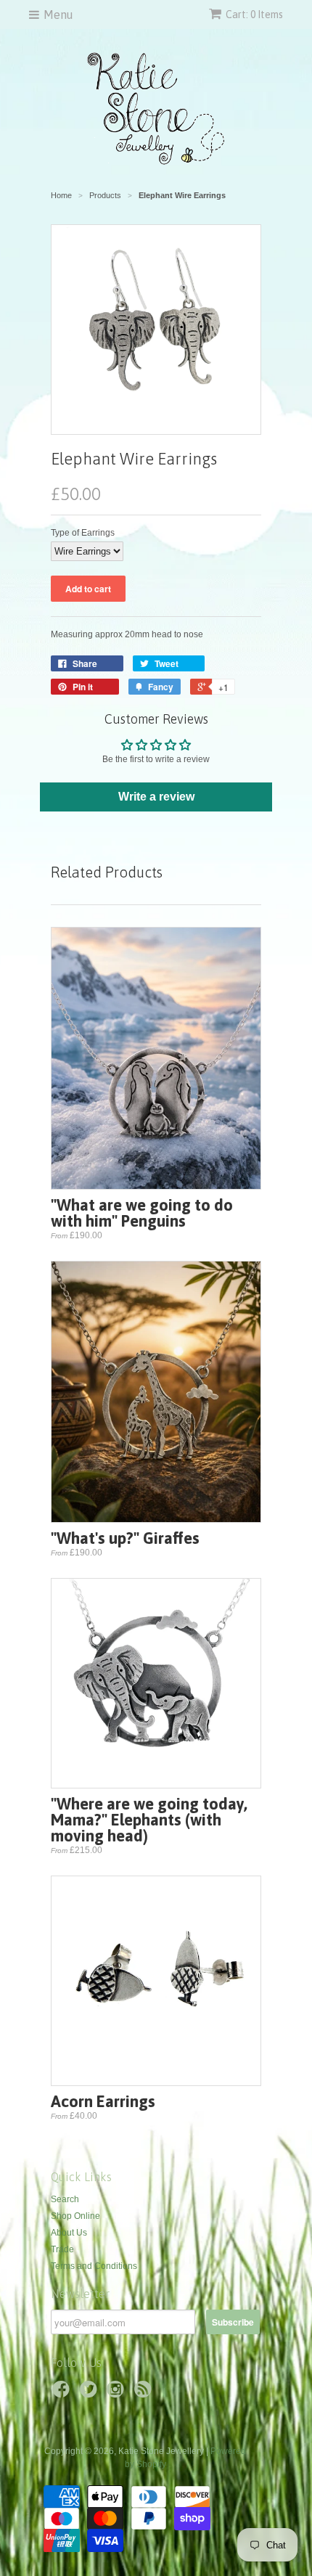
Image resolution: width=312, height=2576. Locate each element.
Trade (62, 2249)
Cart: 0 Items (254, 15)
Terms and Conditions (94, 2266)
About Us (69, 2233)
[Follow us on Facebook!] (63, 2394)
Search (65, 2199)
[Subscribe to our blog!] (145, 2394)
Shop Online (75, 2216)
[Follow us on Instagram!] (118, 2394)
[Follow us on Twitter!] (91, 2394)
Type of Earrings (83, 533)
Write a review (156, 797)
